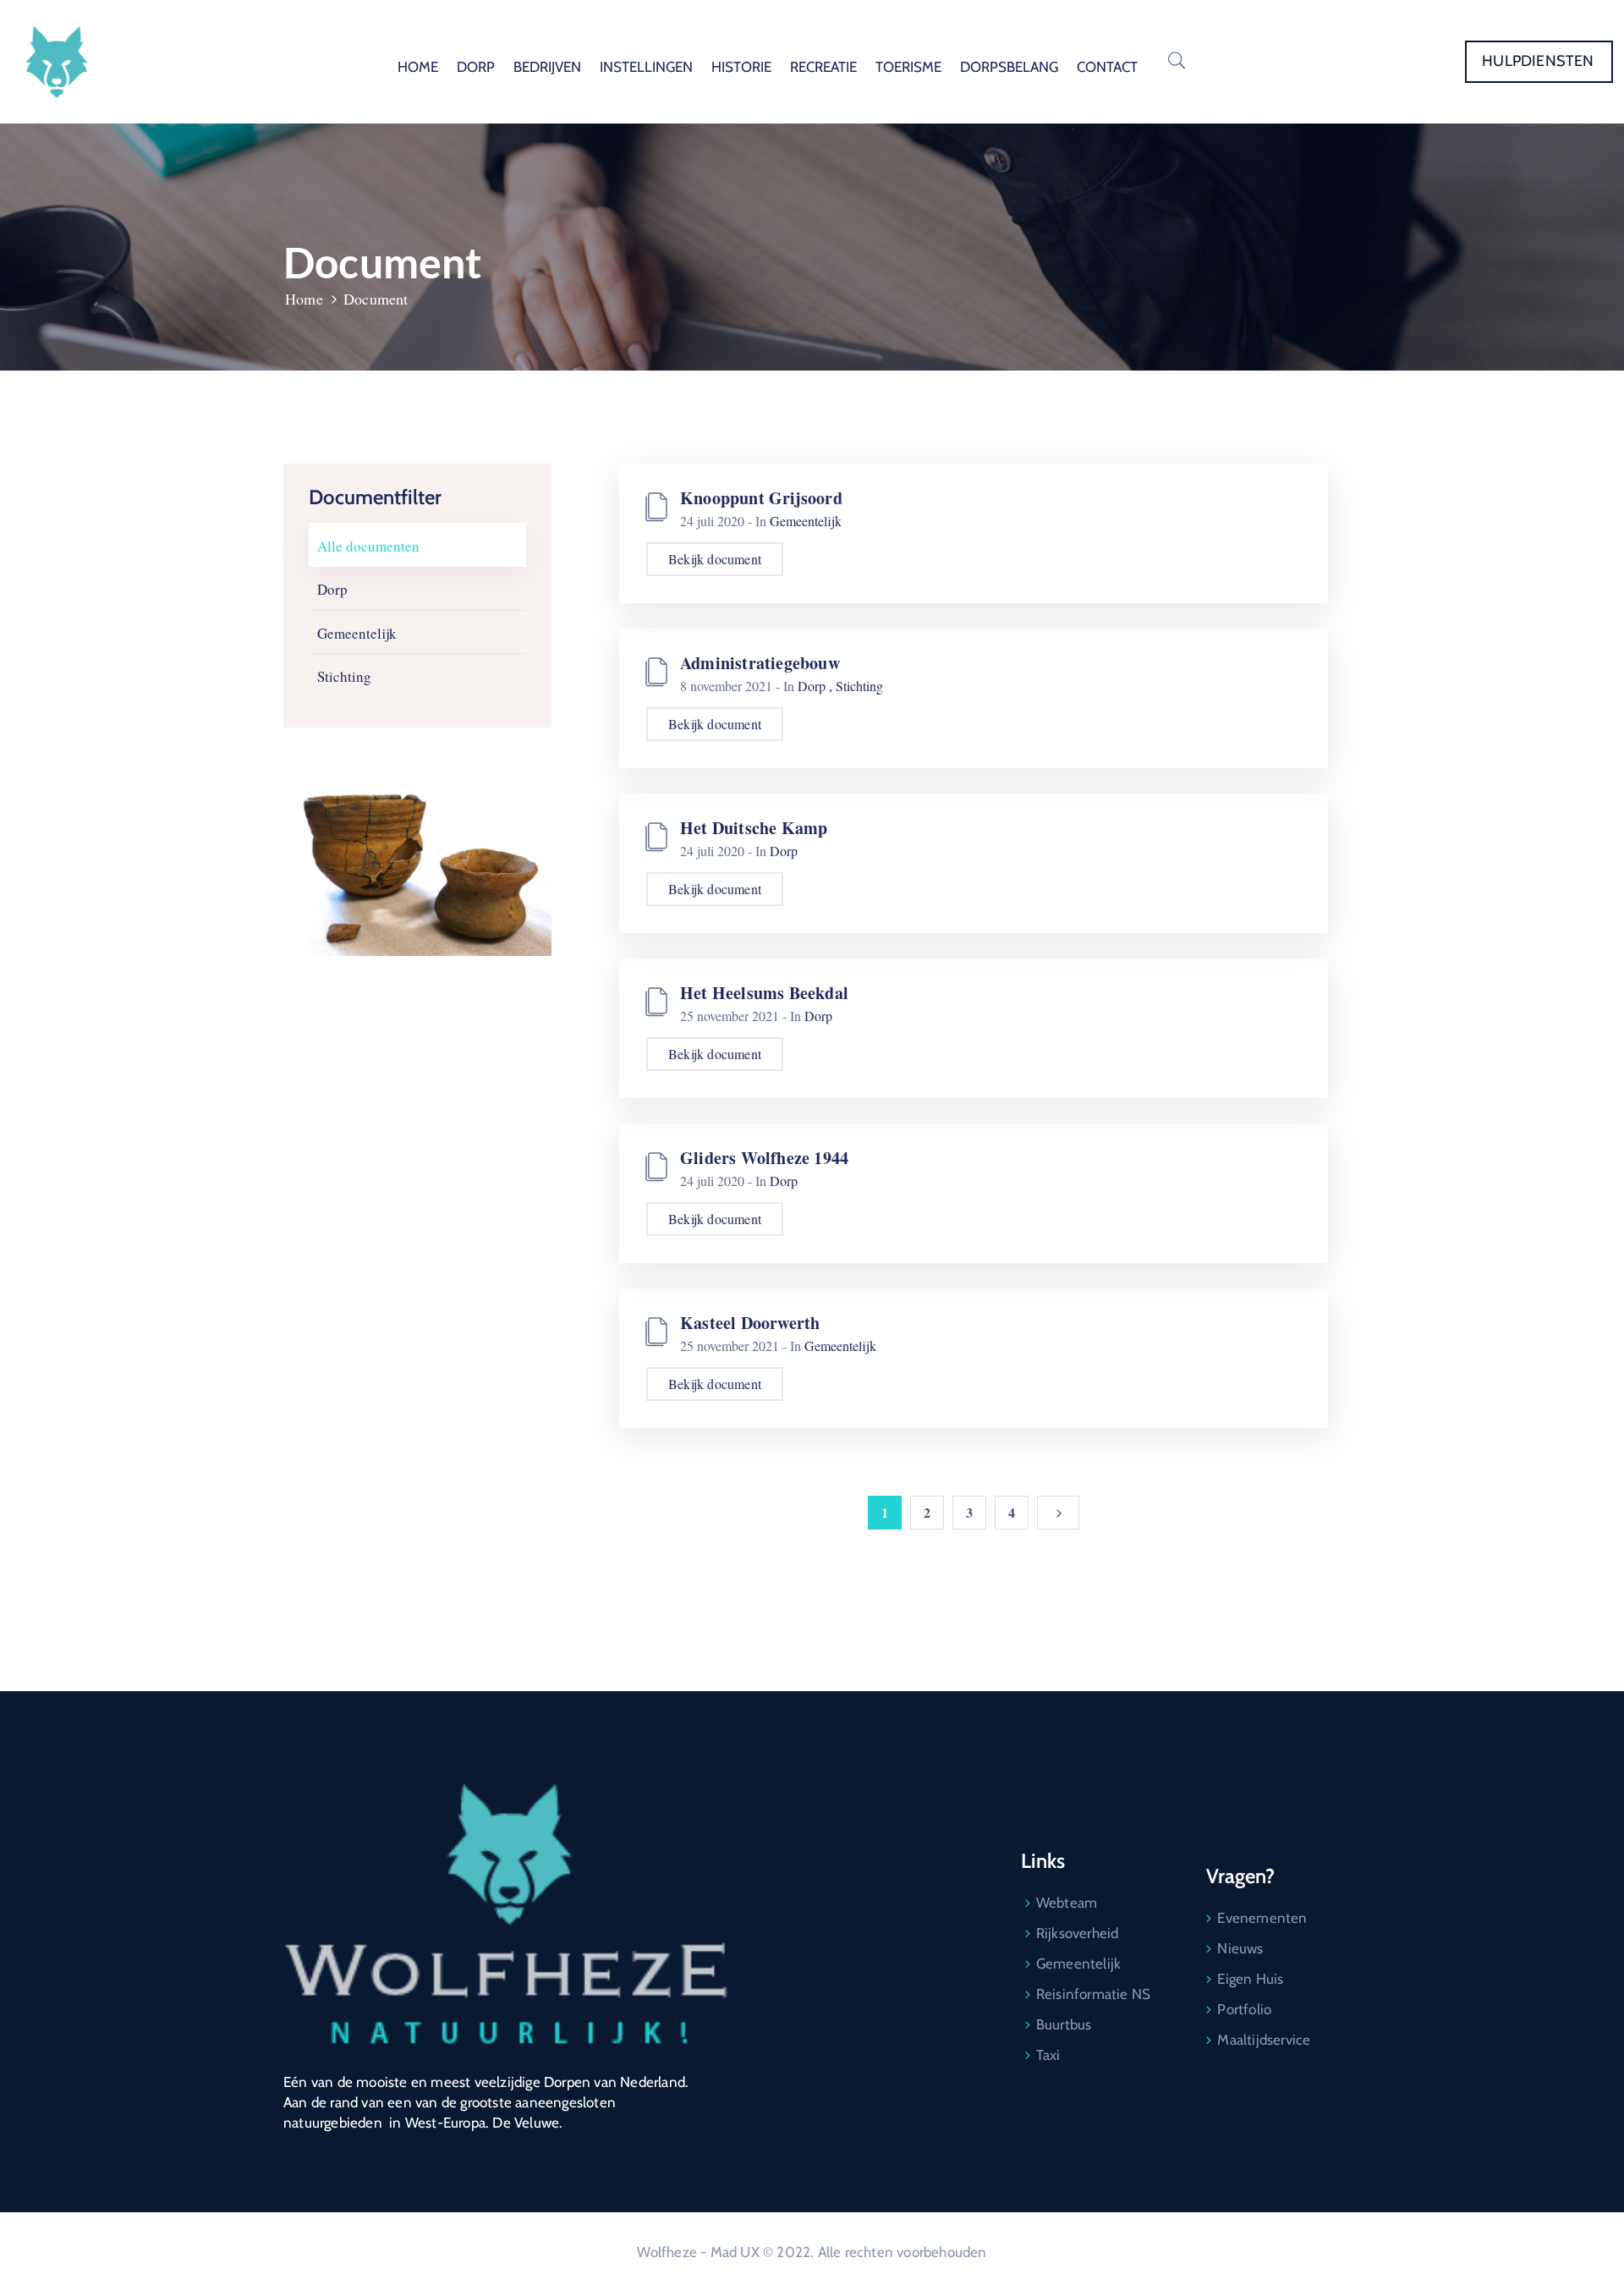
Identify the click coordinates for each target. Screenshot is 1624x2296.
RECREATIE (823, 67)
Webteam (1067, 1903)
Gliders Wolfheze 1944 (764, 1158)
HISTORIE (741, 67)
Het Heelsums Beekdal (764, 993)
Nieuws (1240, 1948)
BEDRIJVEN (547, 67)
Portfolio (1244, 2009)
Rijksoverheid (1078, 1933)
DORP (476, 67)
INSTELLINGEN (646, 67)
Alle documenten (368, 546)
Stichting (344, 676)
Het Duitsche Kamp (754, 828)
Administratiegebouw (760, 663)
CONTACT (1107, 67)
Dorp (332, 589)
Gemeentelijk (357, 633)
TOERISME (908, 67)
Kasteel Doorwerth (750, 1323)
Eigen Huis (1250, 1979)
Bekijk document (715, 559)
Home (304, 299)
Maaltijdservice (1264, 2040)
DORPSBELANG (1009, 67)
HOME (418, 67)
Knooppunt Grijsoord (761, 498)
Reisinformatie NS (1093, 1994)
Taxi (1048, 2055)
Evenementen (1262, 1918)
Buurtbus (1064, 2024)
